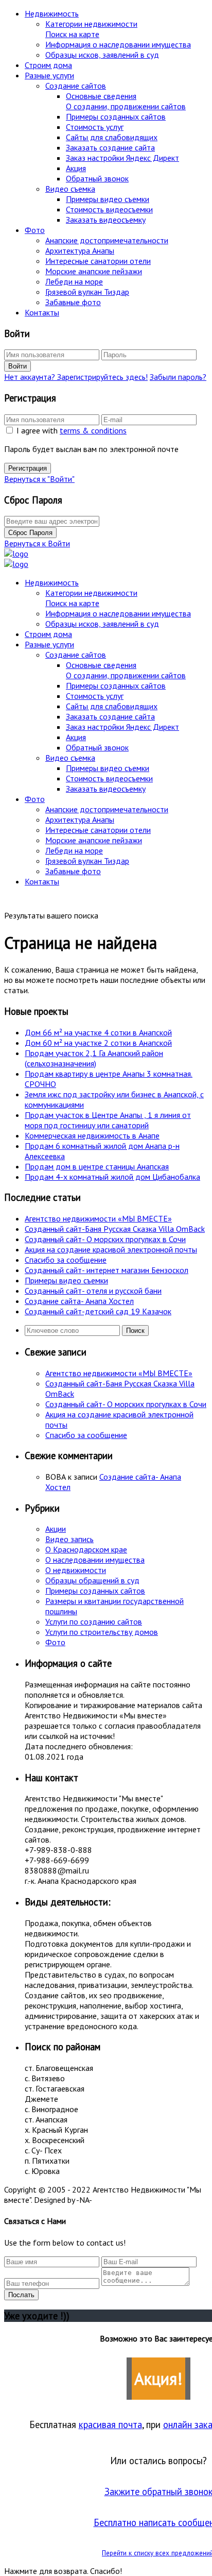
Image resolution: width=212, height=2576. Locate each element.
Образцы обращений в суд (92, 1580)
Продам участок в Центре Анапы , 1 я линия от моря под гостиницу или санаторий (108, 1120)
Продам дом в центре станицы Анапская (97, 1166)
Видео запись (69, 1539)
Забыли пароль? (178, 377)
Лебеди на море (74, 281)
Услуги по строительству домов (102, 1632)
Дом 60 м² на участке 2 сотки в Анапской (98, 1043)
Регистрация (28, 468)
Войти (17, 366)
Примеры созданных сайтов (116, 116)
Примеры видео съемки (108, 199)
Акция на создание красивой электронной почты (111, 1249)
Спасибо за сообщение (66, 1260)
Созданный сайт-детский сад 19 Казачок (98, 1311)
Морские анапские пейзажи (94, 271)
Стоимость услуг (95, 127)
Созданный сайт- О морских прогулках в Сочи (105, 1239)
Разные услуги (49, 75)
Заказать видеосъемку (106, 220)
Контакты (42, 312)
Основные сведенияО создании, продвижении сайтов (126, 101)
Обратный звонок (97, 178)
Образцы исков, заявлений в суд (102, 55)
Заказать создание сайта (110, 147)
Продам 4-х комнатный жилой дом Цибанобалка (112, 1177)
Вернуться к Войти (37, 543)
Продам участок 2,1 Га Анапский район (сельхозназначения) (94, 1058)
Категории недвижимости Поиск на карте (91, 29)
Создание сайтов (76, 86)
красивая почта (110, 2424)
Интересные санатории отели (98, 261)
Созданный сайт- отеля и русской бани (93, 1291)
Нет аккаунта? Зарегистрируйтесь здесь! (76, 377)
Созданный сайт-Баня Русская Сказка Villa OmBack (115, 1229)
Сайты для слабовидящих (112, 137)
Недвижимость (52, 13)
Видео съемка (70, 189)
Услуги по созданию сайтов (94, 1621)
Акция (76, 168)
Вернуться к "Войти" (39, 479)
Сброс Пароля (30, 533)
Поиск (135, 1331)
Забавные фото (73, 302)
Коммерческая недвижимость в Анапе (92, 1135)
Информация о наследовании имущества (118, 44)
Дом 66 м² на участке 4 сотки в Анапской (98, 1032)
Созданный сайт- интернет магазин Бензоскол (107, 1270)
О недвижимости (76, 1570)
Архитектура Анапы (80, 250)
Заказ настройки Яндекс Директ (122, 158)
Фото (35, 230)
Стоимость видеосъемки (109, 209)
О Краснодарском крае (86, 1549)
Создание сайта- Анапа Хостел (79, 1301)
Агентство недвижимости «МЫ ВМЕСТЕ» (98, 1218)
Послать (21, 2295)
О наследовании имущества (95, 1560)
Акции (56, 1529)
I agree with (72, 430)
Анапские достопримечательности (107, 240)
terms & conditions (93, 430)
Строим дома (48, 65)
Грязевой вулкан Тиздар (87, 292)
